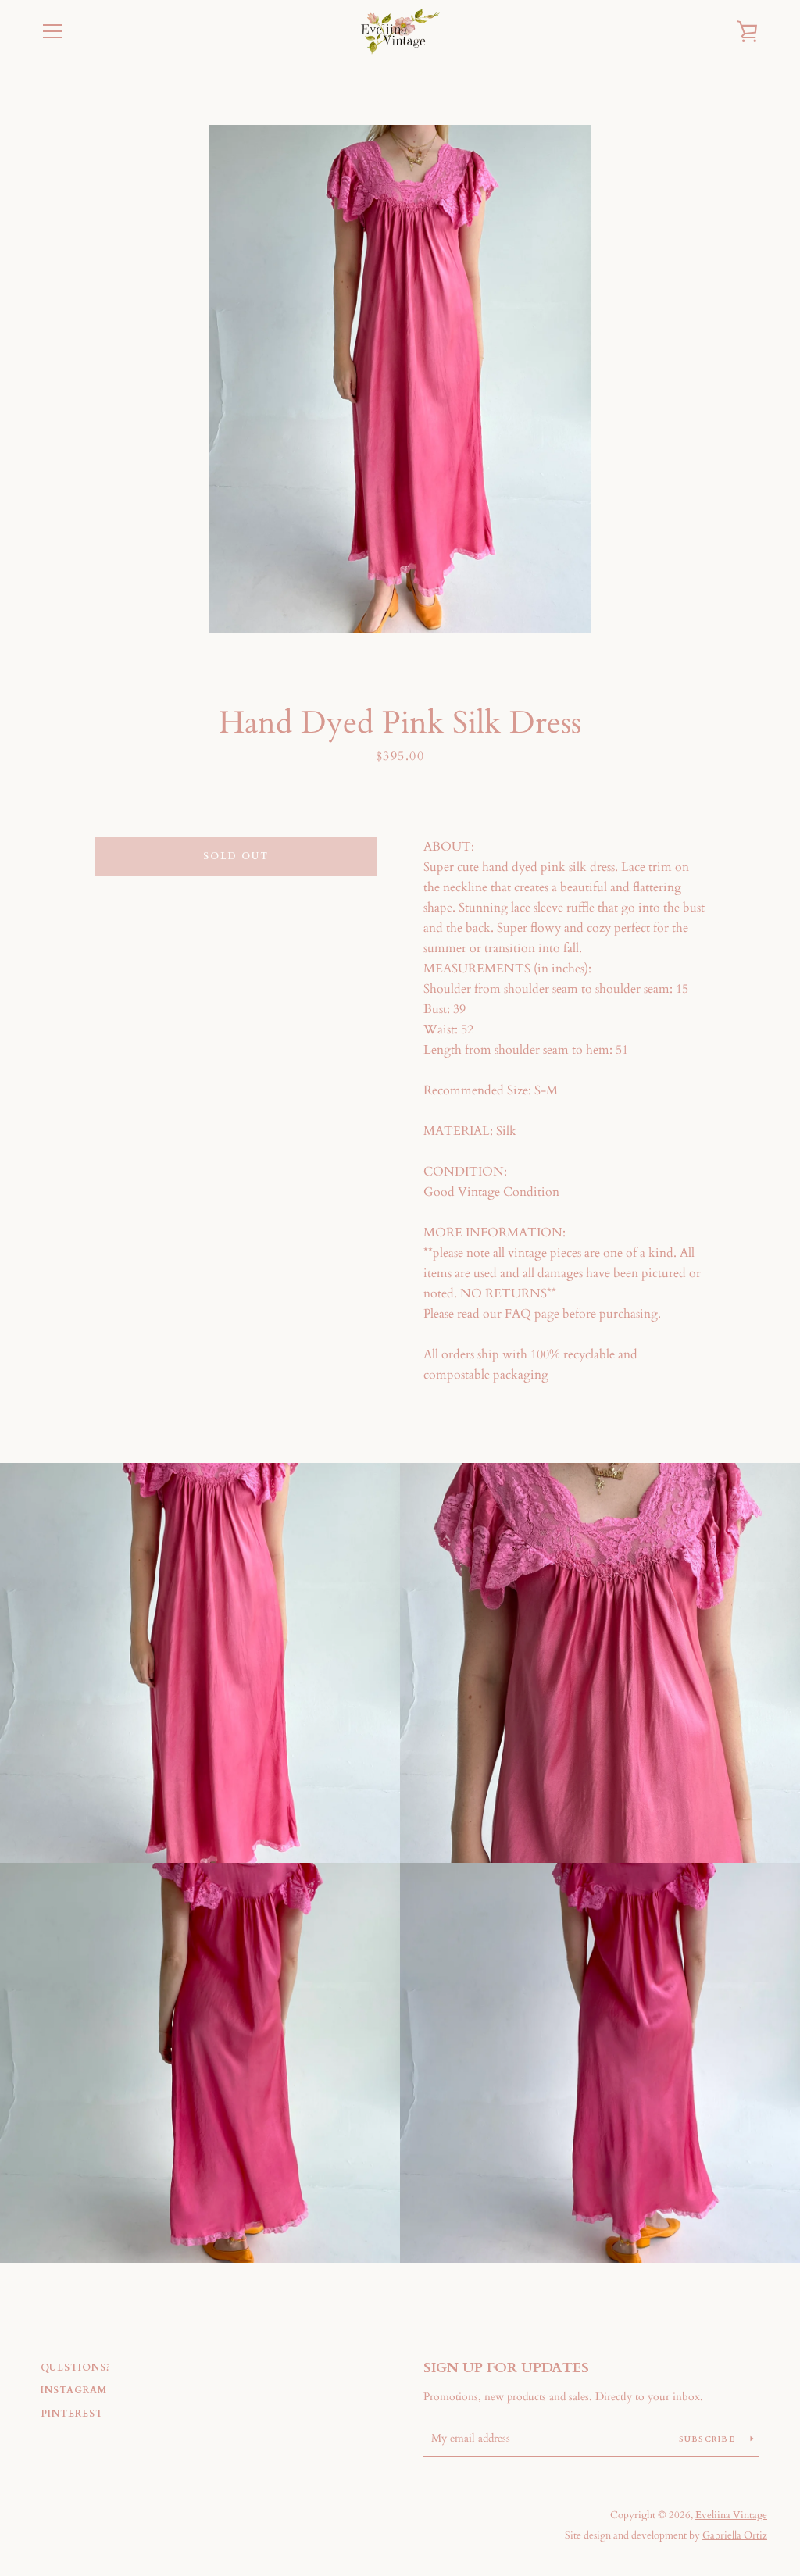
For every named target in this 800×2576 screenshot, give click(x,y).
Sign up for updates (506, 2368)
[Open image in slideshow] (400, 379)
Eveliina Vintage (731, 2515)
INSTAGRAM (74, 2390)
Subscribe (709, 2439)
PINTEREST (72, 2414)
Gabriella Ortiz (735, 2535)
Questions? (76, 2367)
